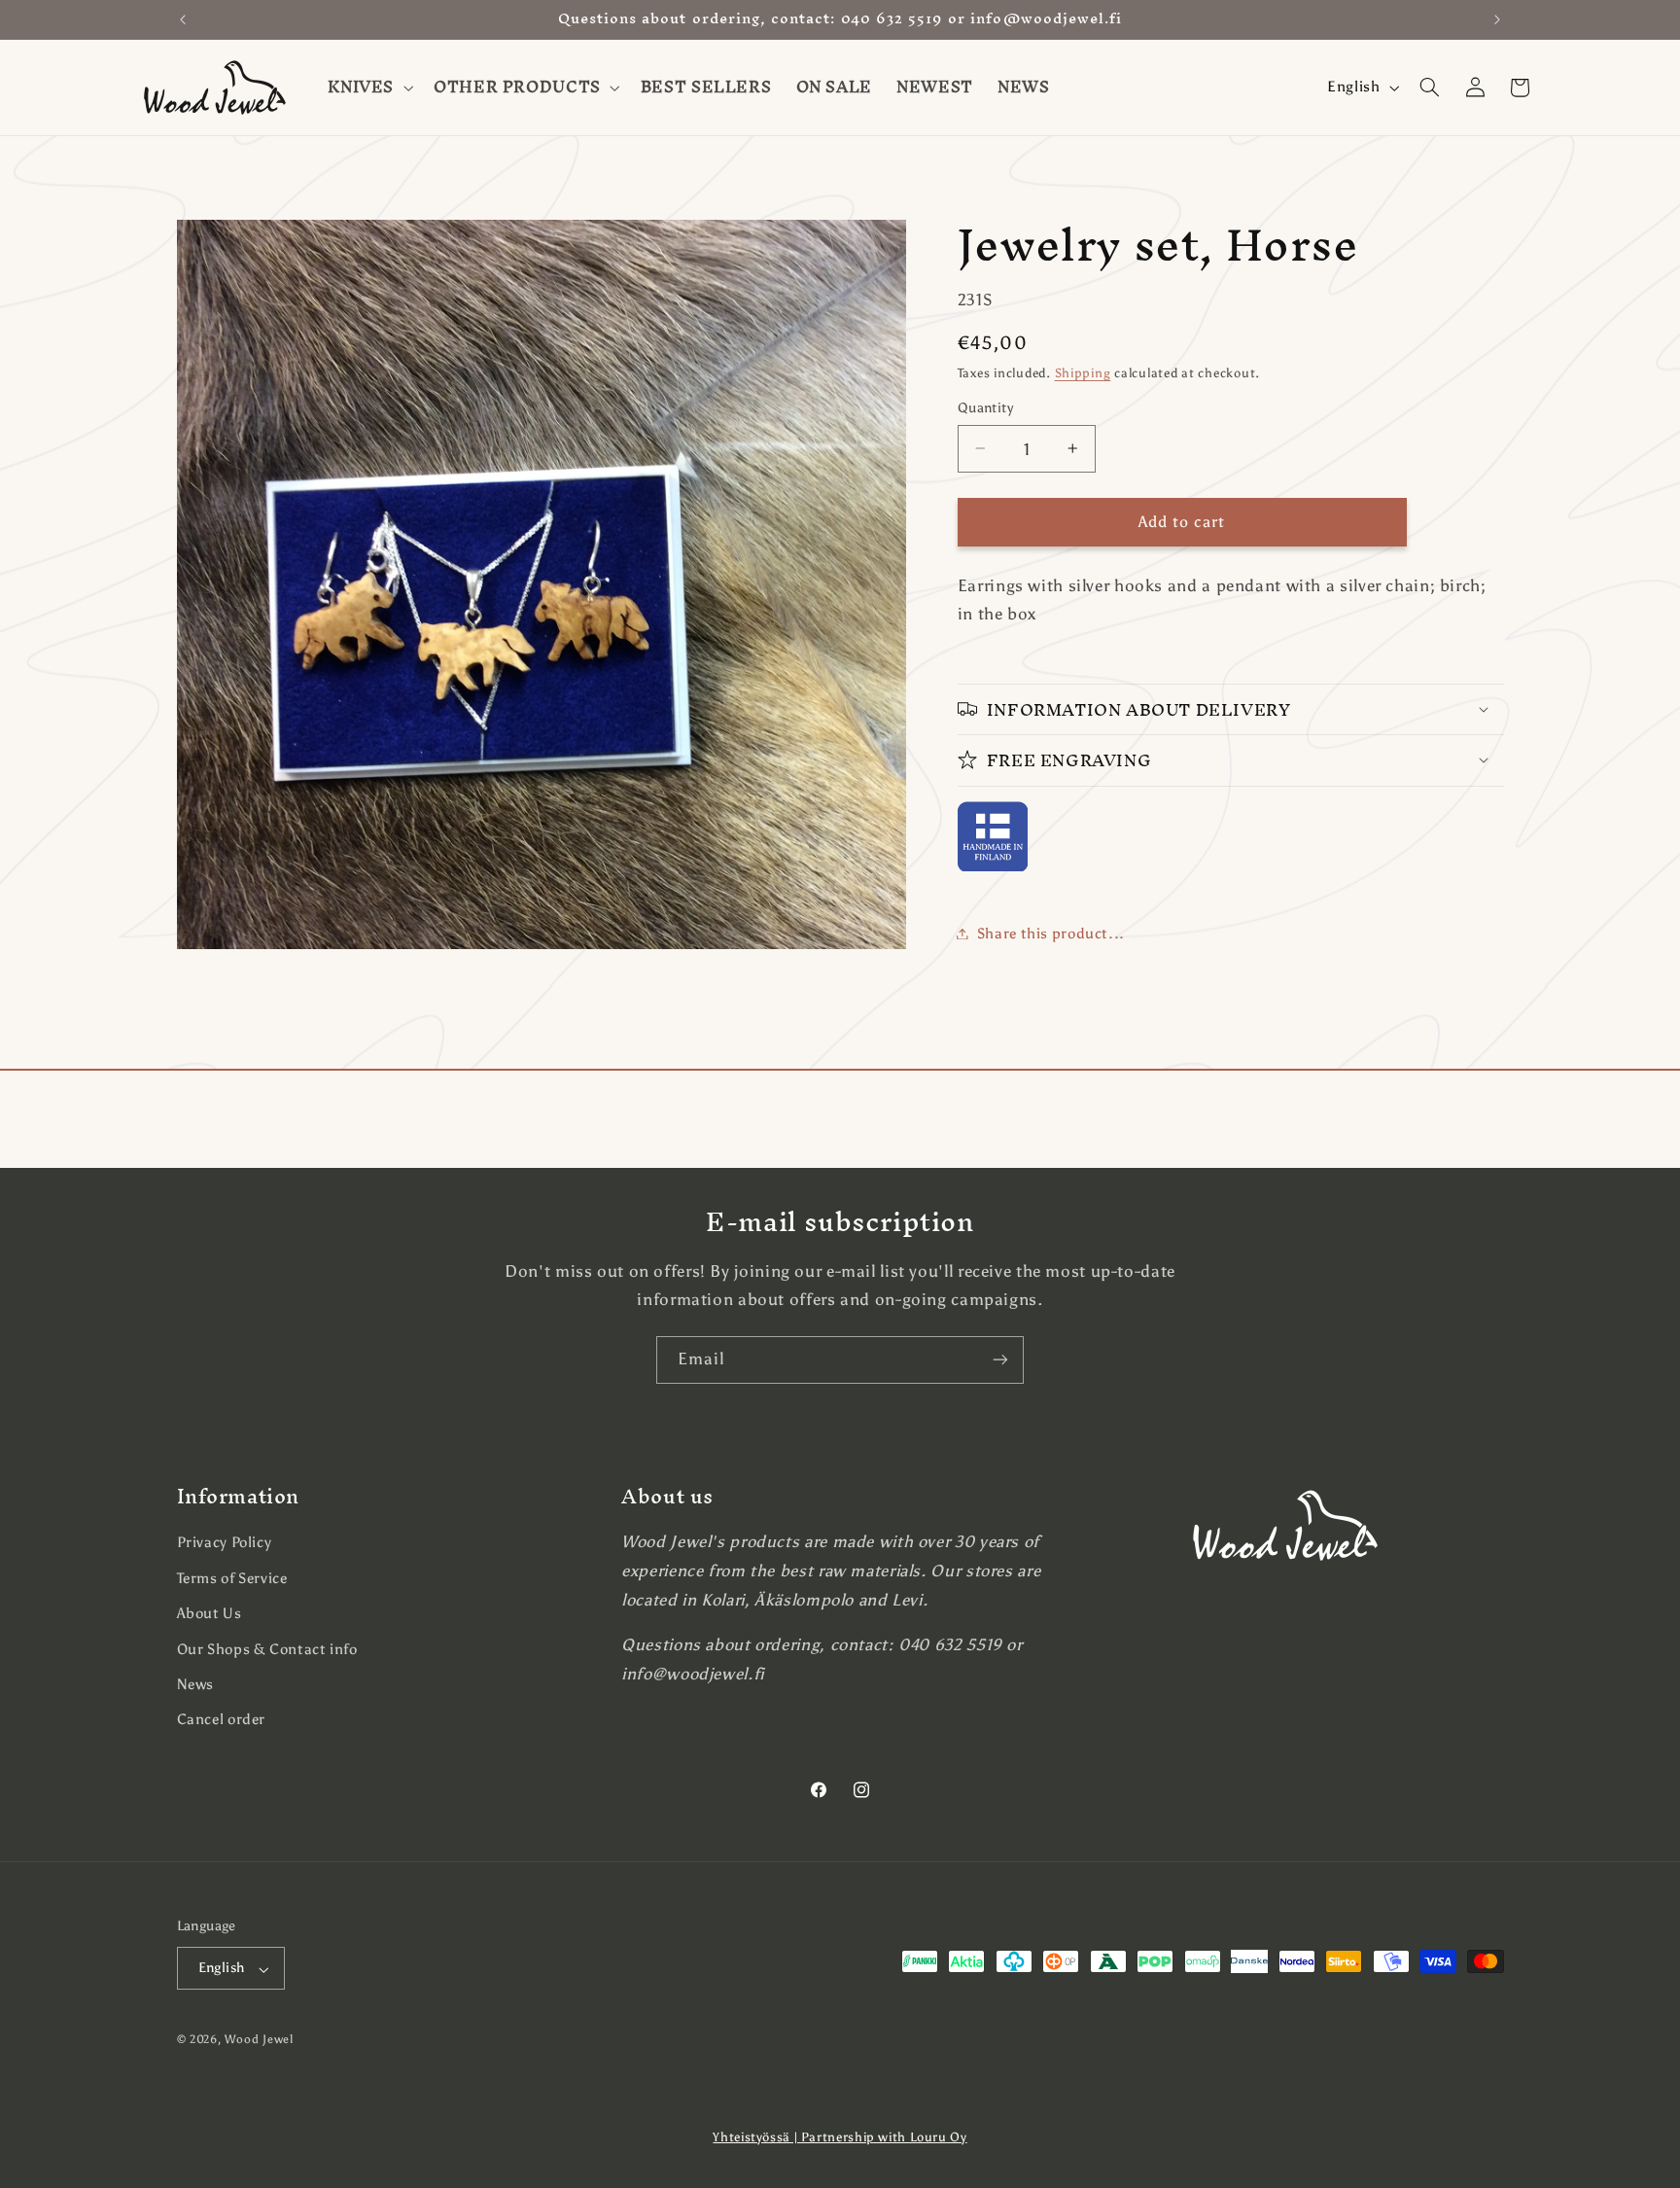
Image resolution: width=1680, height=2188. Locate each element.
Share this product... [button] (1051, 933)
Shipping (1083, 372)
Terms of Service (232, 1578)
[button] (369, 88)
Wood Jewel (259, 2040)
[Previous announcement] (183, 19)
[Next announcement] (1497, 19)
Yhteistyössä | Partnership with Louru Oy (840, 2137)
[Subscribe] (1000, 1360)
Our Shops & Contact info (267, 1648)
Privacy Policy (225, 1542)
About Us (210, 1613)
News (196, 1684)
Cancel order (222, 1719)
